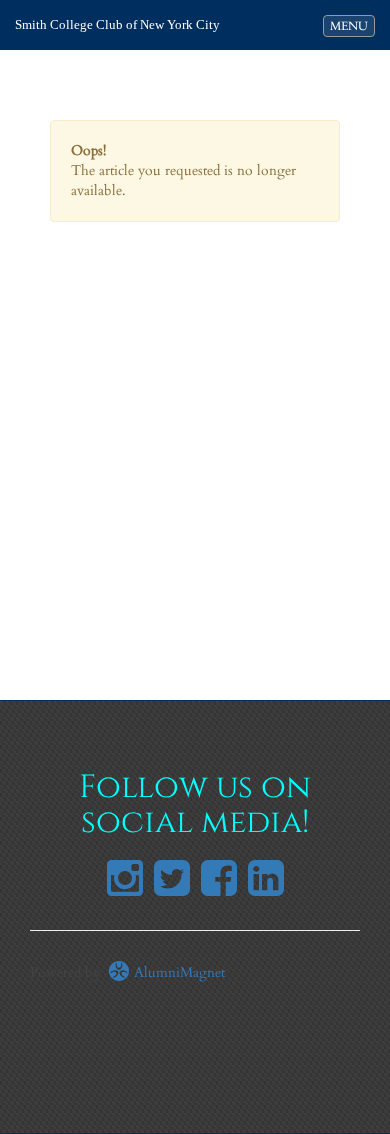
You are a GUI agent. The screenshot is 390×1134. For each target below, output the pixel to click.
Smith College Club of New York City (117, 24)
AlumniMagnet (177, 972)
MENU (352, 25)
